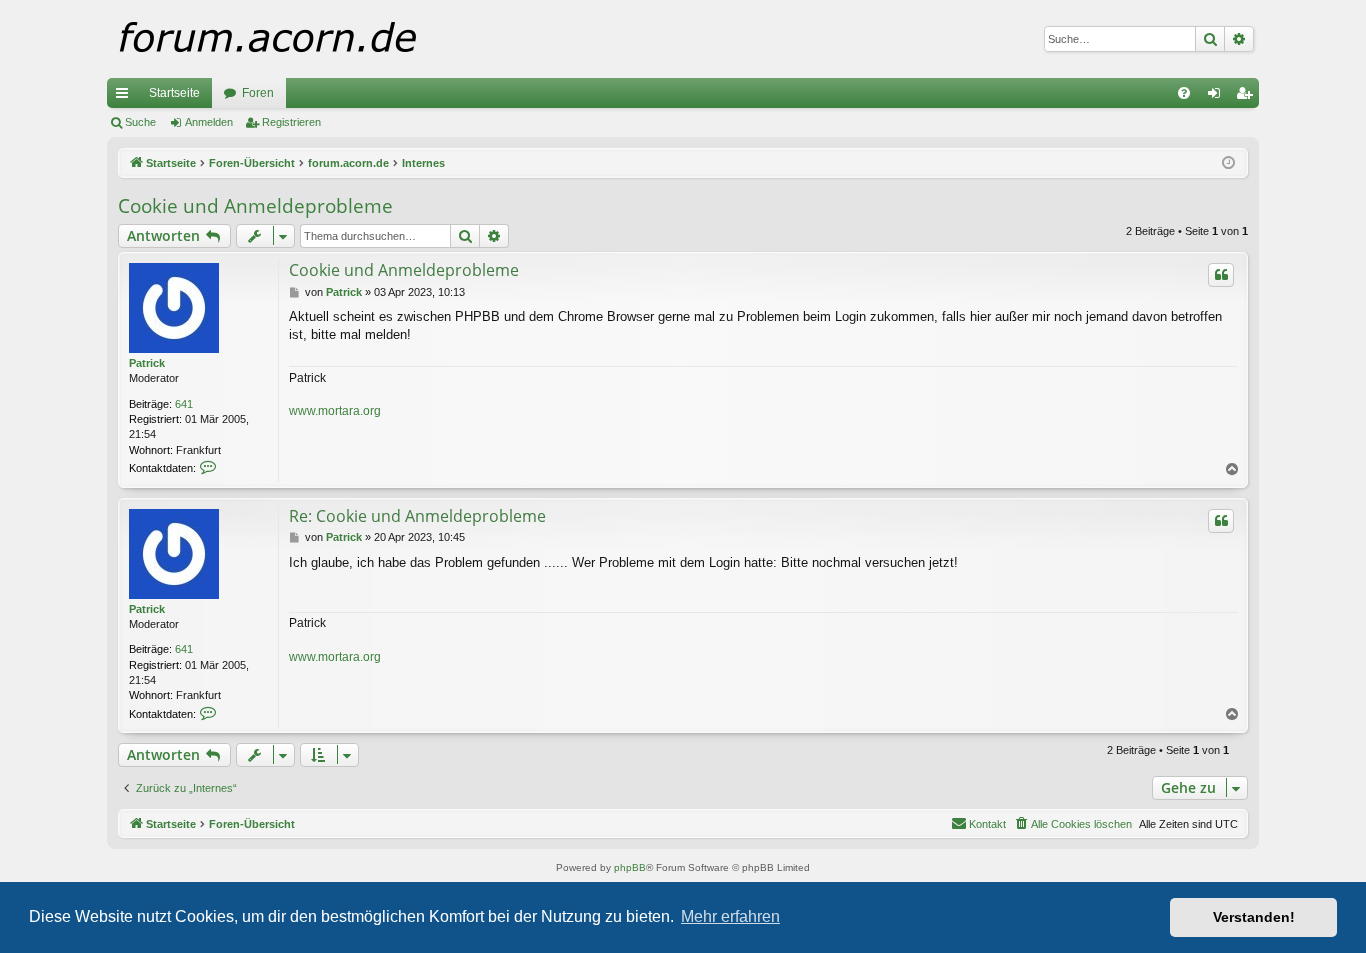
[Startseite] (306, 39)
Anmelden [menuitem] (1218, 97)
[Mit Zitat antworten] (1221, 275)
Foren (258, 93)
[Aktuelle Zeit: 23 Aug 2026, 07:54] (1228, 163)
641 (184, 404)
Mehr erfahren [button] (730, 916)
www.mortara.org (335, 411)
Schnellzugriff (126, 97)
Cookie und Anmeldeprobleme (255, 206)
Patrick (147, 363)
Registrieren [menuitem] (1248, 97)
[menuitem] (1184, 93)
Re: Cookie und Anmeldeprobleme (417, 516)
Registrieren (291, 122)
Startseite (174, 93)
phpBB (630, 867)
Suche (140, 122)
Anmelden (209, 122)
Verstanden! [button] (1254, 917)
